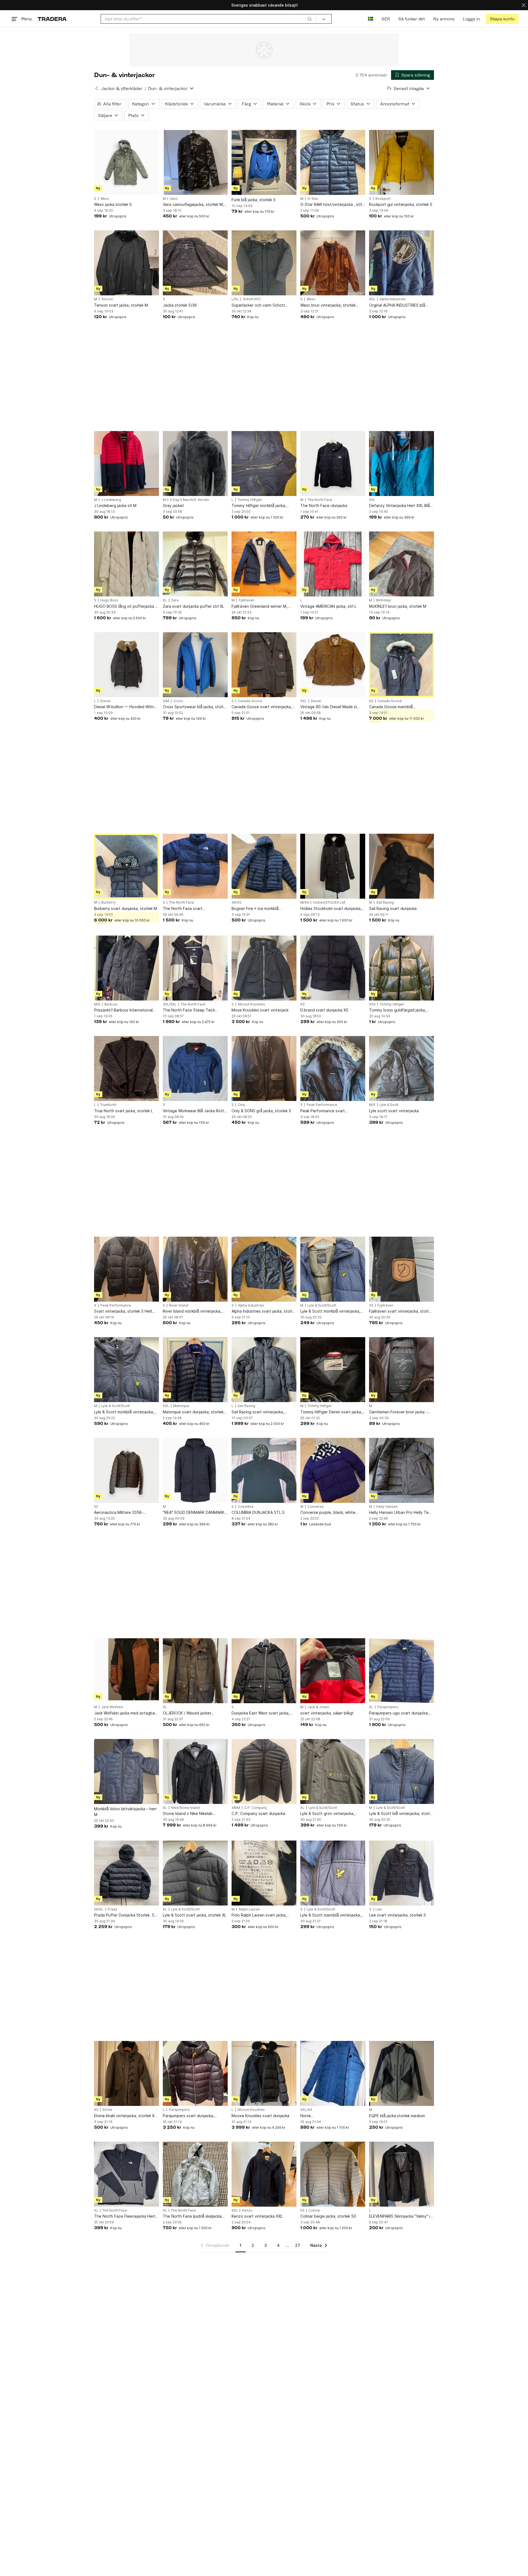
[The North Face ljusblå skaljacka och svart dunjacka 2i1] (195, 2174)
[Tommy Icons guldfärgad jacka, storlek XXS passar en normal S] (402, 968)
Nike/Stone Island (185, 1808)
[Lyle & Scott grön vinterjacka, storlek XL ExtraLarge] (333, 1771)
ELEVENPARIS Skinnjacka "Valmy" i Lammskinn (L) (400, 2216)
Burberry (108, 903)
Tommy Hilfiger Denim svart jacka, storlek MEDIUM (331, 1412)
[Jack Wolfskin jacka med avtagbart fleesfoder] (127, 1671)
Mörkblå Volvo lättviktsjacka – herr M (125, 1812)
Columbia (246, 1507)
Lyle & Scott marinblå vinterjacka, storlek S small (331, 1915)
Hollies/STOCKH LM (329, 903)
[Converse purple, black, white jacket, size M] (333, 1470)
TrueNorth (108, 1105)
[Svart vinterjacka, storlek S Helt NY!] (127, 1269)
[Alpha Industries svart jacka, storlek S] (264, 1269)
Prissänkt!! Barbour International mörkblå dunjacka (123, 1010)
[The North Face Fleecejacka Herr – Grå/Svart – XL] (127, 2174)
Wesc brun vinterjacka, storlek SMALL (328, 305)
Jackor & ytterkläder (122, 88)
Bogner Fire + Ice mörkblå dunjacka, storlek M (255, 909)
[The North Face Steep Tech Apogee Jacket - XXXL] (195, 968)
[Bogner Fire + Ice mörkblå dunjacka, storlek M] (264, 866)
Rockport (383, 199)
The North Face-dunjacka (324, 505)
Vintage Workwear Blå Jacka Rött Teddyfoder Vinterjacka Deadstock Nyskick (193, 1111)
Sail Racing (385, 903)
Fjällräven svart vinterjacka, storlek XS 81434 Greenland (401, 1311)
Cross (178, 701)
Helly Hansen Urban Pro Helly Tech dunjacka (401, 1513)
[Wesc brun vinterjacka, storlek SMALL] (333, 263)
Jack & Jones (318, 1707)
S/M (166, 701)
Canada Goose (250, 701)
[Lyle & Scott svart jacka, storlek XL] (195, 1873)
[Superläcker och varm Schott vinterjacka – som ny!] (264, 263)
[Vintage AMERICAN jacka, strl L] (333, 564)
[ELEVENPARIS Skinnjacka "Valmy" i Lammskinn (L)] (402, 2174)
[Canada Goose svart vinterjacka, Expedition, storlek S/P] (264, 665)
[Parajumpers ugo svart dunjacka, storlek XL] (402, 1671)
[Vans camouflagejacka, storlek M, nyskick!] (195, 162)
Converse (316, 1507)
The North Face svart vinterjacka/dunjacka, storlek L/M (193, 909)
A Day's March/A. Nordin (189, 500)
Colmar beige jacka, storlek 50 (328, 2216)
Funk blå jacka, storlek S (254, 200)
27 (298, 2245)
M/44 (305, 903)
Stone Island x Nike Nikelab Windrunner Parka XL (188, 1814)
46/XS (237, 903)
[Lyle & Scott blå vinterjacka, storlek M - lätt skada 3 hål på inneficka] (402, 1771)
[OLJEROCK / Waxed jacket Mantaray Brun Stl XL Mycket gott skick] (195, 1671)
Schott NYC (252, 299)
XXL (372, 299)
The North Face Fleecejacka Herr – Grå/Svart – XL (126, 2216)
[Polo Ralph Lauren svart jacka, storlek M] (264, 1873)
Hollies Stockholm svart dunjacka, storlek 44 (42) (331, 909)
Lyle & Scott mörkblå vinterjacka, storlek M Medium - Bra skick (124, 1412)
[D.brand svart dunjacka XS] (333, 968)
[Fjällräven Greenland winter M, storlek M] (264, 564)
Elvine (107, 2110)
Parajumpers (388, 1707)
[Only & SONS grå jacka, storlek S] (264, 1068)
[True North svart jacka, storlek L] (127, 1068)
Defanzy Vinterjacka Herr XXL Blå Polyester (399, 506)
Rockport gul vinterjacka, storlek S (401, 204)
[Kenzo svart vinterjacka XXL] (264, 2174)
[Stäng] (524, 5)
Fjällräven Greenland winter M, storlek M (259, 606)
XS (371, 701)
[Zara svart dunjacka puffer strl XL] (195, 564)
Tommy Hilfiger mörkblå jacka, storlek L (259, 506)
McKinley (384, 600)
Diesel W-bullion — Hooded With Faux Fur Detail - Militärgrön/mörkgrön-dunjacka (124, 707)
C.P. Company (256, 1808)
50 (96, 1507)
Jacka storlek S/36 (180, 305)
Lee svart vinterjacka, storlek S (398, 1915)
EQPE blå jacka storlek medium (397, 2116)
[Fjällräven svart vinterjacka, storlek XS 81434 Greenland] (402, 1269)
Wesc (105, 199)
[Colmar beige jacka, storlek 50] (333, 2174)
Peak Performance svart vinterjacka (323, 1111)
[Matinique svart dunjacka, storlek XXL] (195, 1370)
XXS (372, 1004)
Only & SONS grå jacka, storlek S (261, 1111)
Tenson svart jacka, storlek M (121, 305)
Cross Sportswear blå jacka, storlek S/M (195, 707)
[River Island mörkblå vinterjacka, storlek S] (195, 1269)
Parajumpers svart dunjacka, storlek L (189, 2116)
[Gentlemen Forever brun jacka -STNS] (402, 1370)
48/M (236, 1808)
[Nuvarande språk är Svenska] (371, 19)
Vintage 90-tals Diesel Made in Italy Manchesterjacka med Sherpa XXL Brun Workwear (332, 707)
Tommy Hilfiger (250, 500)
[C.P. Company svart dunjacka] (264, 1771)
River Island (179, 1305)
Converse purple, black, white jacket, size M (328, 1513)
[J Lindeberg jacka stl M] (127, 464)
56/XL (99, 1909)
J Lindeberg (111, 500)
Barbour (111, 1004)
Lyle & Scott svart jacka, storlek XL (195, 1915)
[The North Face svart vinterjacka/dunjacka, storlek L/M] (195, 866)
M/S (97, 1004)
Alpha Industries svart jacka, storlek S (264, 1311)
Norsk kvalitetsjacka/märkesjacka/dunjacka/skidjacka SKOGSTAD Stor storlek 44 (333, 2116)
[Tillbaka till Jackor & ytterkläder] (97, 88)
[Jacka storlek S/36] (195, 263)
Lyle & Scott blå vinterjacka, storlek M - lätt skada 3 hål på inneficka (402, 1814)
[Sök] (310, 19)
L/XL (235, 299)
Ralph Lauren (249, 1909)
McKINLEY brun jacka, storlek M (398, 606)
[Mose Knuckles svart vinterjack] (264, 968)
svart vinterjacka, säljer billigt (327, 1713)
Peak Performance (322, 1105)
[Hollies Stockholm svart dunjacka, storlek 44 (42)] (333, 866)
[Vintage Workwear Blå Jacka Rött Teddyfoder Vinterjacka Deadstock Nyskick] (195, 1068)
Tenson (107, 299)
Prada (112, 1909)
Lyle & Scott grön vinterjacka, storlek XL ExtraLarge (327, 1814)
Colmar (314, 2210)
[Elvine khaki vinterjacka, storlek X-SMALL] (127, 2073)
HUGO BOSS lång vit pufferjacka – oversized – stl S (126, 606)
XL (165, 600)
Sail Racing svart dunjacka (393, 908)
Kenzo (247, 2210)
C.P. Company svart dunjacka (258, 1813)
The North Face (320, 500)
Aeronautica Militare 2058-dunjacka (119, 1513)
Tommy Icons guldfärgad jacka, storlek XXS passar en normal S (398, 1010)
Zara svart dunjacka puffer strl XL (193, 606)
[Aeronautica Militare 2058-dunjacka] (127, 1470)
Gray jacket (173, 505)
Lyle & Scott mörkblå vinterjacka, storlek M (330, 1311)
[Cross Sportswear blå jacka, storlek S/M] (195, 665)
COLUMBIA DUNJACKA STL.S (258, 1512)
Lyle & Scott (389, 1105)
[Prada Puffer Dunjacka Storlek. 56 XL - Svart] (127, 1873)
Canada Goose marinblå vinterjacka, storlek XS (391, 707)
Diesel (105, 701)
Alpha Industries (393, 299)
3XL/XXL (170, 1004)
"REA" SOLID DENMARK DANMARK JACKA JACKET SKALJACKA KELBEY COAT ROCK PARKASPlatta (195, 1513)
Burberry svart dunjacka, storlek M (126, 908)
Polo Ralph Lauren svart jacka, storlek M (259, 1915)
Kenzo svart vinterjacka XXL (257, 2216)
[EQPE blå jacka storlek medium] (402, 2073)
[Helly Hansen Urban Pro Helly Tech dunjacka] (402, 1470)
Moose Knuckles (251, 1004)
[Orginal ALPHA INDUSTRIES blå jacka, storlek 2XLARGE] (402, 263)
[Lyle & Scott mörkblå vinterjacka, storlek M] (333, 1269)
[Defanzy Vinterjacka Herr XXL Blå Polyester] (402, 464)
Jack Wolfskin (112, 1707)
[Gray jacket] (195, 464)
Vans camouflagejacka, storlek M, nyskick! (193, 205)
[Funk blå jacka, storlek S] (264, 162)
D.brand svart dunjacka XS (324, 1010)
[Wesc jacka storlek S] (127, 162)
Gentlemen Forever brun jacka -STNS (398, 1412)
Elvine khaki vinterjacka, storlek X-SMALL (125, 2116)
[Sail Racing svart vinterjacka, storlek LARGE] (264, 1370)
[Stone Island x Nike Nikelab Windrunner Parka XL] (195, 1771)
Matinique (181, 1406)
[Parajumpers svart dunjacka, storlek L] (195, 2073)
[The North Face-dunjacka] (333, 464)
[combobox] (208, 19)
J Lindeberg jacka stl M (115, 505)
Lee (379, 1909)
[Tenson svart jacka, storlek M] (127, 263)
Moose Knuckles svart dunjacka (260, 2116)
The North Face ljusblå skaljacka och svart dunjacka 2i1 (192, 2216)
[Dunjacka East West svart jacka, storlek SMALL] (264, 1671)
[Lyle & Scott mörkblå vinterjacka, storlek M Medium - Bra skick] (127, 1370)
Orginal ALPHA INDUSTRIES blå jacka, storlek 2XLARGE (397, 305)
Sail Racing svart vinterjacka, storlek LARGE (258, 1412)
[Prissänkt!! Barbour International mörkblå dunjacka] (127, 968)
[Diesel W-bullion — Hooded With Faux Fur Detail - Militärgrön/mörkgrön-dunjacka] (127, 665)
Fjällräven (247, 600)
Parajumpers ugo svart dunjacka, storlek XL (399, 1713)
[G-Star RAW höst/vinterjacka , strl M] (333, 162)
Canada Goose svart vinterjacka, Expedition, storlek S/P (262, 707)
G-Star (313, 199)
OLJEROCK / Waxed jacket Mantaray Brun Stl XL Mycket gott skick (194, 1713)
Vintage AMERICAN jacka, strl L (328, 606)
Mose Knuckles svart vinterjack (260, 1010)
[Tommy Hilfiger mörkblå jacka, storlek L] (264, 464)
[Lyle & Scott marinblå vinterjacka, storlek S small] (333, 1873)
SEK (386, 19)
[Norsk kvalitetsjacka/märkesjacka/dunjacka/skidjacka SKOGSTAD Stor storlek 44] (333, 2073)
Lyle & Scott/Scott (322, 1305)
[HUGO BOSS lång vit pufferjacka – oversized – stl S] (127, 564)
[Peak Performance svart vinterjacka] (333, 1068)
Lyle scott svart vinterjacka (394, 1111)
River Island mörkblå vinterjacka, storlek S (192, 1311)
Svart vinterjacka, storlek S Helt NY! (123, 1311)
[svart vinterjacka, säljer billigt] (333, 1671)
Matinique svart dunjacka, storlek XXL (193, 1412)
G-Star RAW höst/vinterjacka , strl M (331, 205)
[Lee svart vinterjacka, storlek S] (402, 1873)
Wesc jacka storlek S (113, 204)
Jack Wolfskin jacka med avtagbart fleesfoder (126, 1713)
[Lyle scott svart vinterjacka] (402, 1068)
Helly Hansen (387, 1507)
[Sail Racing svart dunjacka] (402, 866)
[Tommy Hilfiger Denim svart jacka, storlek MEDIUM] (333, 1370)
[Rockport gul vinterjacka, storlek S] (402, 162)
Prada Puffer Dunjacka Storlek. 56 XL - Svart (125, 1915)
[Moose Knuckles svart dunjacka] (264, 2073)
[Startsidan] (52, 19)
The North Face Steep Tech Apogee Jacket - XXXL (189, 1010)
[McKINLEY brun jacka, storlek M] (402, 564)
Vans (174, 199)
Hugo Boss (109, 600)
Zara (175, 600)
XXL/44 (306, 2110)
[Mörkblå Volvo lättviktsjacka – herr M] (127, 1771)
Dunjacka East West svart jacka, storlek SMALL (261, 1713)
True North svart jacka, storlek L (123, 1111)
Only (242, 1105)
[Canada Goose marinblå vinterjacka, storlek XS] (402, 665)
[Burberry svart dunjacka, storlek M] (127, 866)
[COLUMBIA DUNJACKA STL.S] (264, 1470)
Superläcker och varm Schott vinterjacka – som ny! (258, 305)
